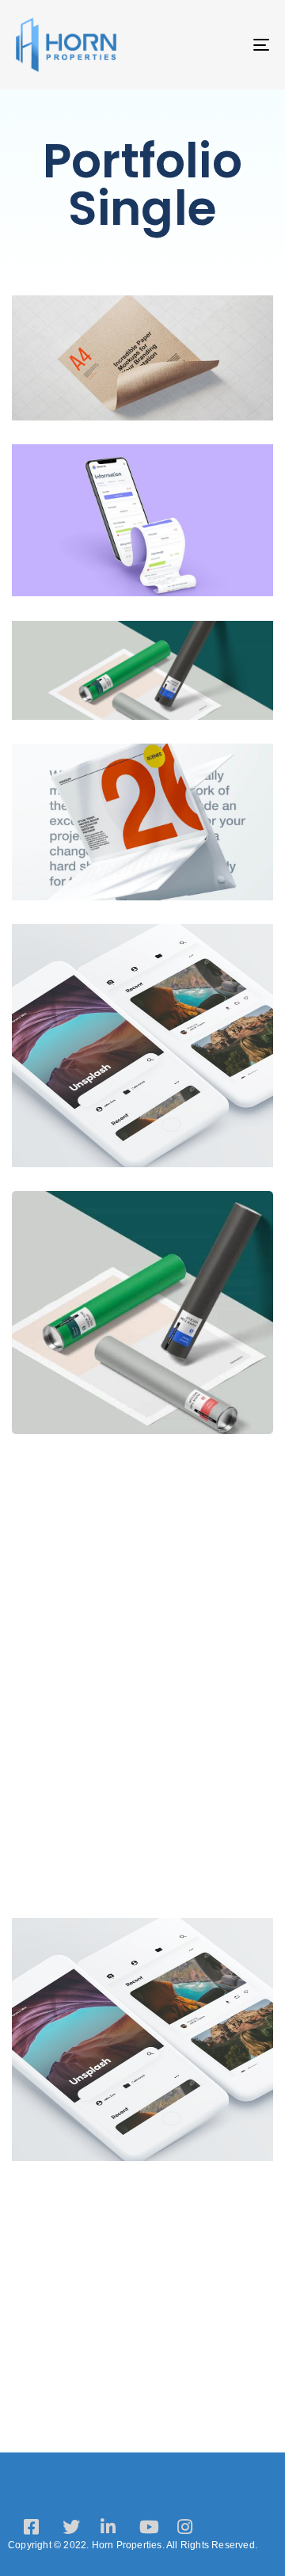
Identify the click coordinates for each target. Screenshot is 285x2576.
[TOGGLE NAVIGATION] (227, 45)
